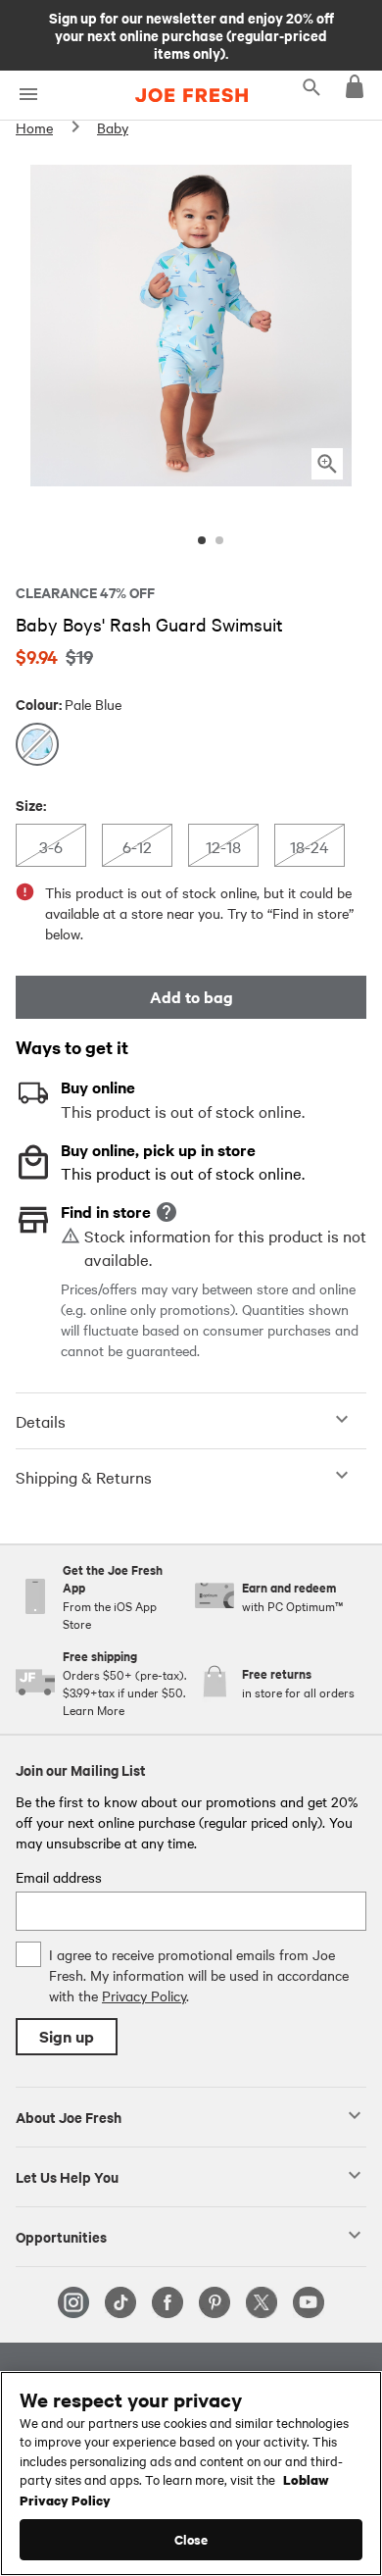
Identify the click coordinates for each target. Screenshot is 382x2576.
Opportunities (61, 2236)
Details (41, 1421)
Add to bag (191, 997)
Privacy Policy (144, 1995)
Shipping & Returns (84, 1477)
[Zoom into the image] (327, 464)
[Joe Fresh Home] (191, 95)
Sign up (67, 2036)
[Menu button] (28, 95)
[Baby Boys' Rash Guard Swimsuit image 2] (219, 540)
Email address (59, 1877)
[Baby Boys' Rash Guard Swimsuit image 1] (202, 540)
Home (34, 127)
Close (191, 2539)
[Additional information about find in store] (167, 1212)
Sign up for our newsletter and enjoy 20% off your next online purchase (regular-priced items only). (191, 34)
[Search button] (311, 86)
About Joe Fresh (69, 2116)
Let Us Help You (67, 2176)
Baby (113, 127)
